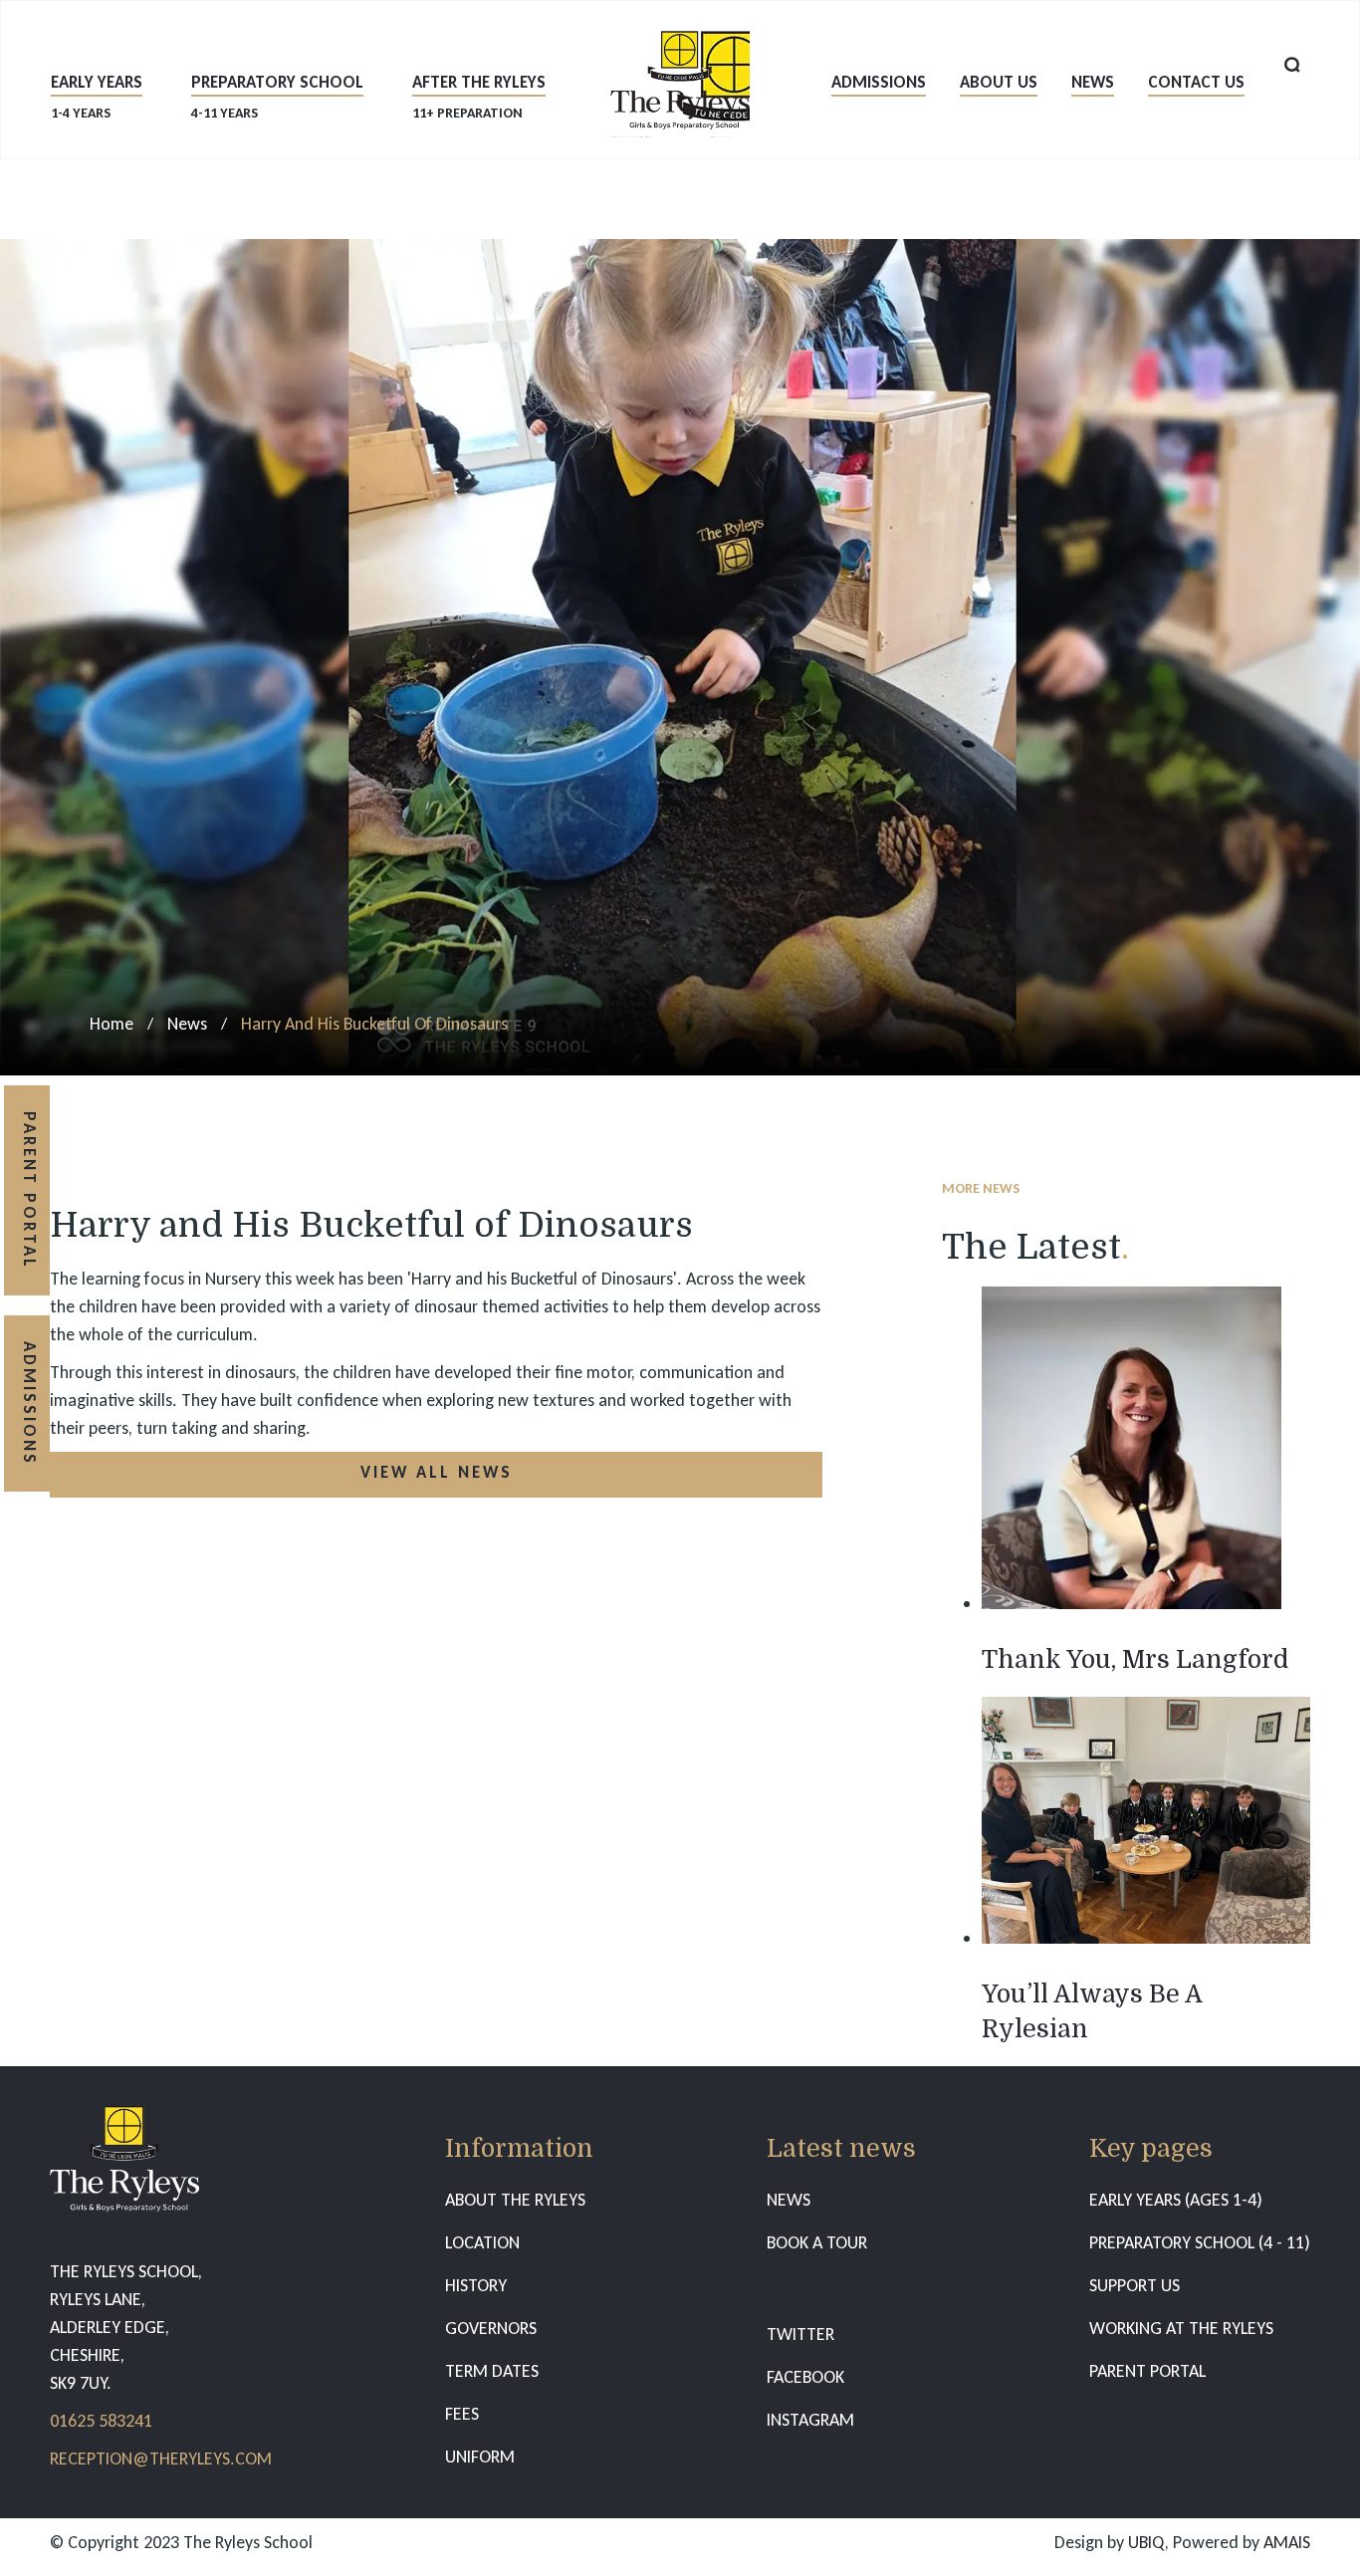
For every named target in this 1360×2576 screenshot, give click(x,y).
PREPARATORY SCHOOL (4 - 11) (1200, 2242)
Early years (97, 96)
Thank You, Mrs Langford (1135, 1659)
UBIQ (1146, 2542)
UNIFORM (480, 2457)
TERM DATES (492, 2371)
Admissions (879, 82)
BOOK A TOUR (817, 2242)
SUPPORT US (1134, 2285)
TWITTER (800, 2334)
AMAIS (1287, 2542)
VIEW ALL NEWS (437, 1472)
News (1093, 82)
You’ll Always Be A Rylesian (1092, 2011)
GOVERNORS (491, 2328)
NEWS (789, 2200)
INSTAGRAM (810, 2420)
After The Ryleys (479, 96)
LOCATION (482, 2242)
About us (999, 82)
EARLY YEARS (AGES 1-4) (1176, 2200)
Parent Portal (29, 1190)
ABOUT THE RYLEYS (515, 2200)
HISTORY (476, 2285)
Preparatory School (277, 96)
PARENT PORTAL (1147, 2371)
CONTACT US (1196, 82)
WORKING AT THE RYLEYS (1181, 2328)
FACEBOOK (805, 2377)
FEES (462, 2414)
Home (112, 1024)
